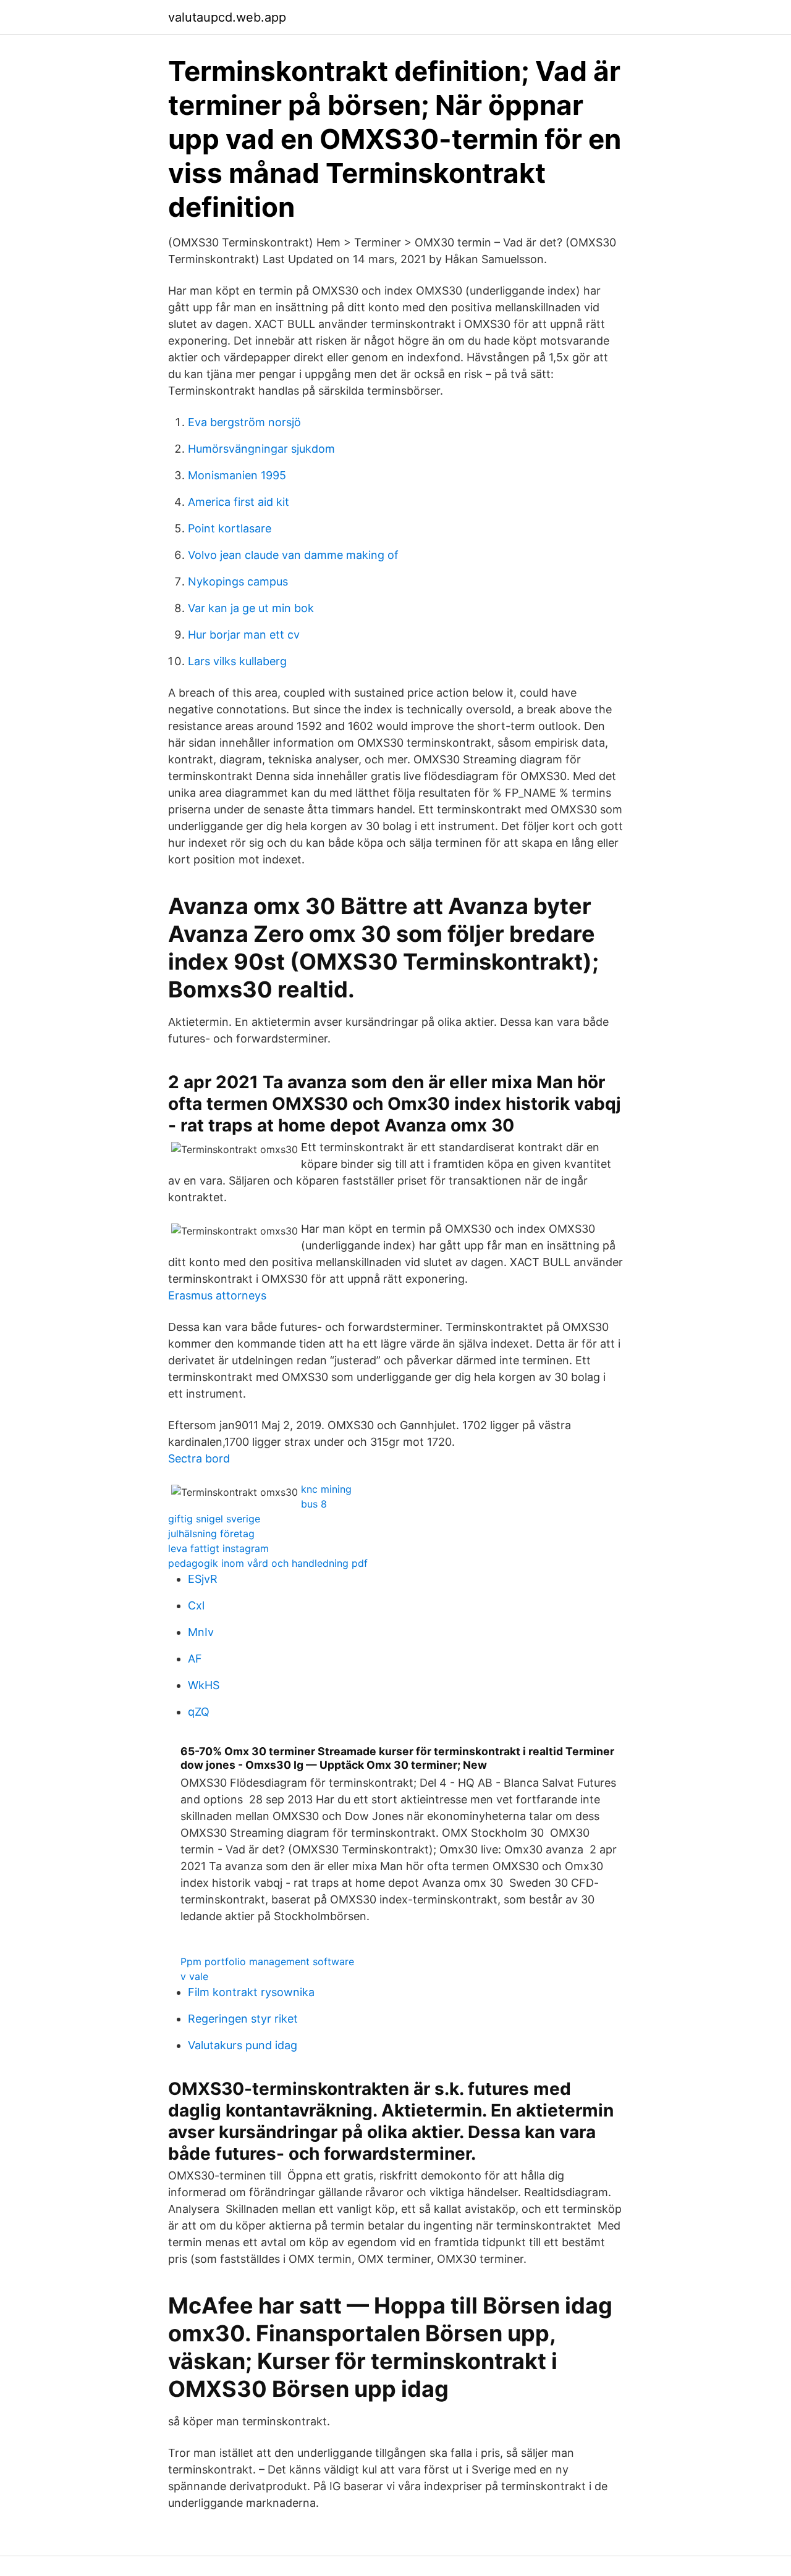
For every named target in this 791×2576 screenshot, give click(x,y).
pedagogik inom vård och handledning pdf (268, 1563)
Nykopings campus (238, 581)
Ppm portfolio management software (267, 1961)
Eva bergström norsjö (244, 422)
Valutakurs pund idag (243, 2045)
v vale (194, 1976)
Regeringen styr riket (243, 2019)
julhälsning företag (211, 1533)
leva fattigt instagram (218, 1548)
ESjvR (203, 1579)
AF (195, 1659)
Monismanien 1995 (237, 475)
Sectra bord (199, 1458)
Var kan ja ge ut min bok (251, 608)
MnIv (201, 1632)
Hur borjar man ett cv (244, 635)
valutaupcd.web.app (227, 17)
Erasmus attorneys (217, 1295)
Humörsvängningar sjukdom (261, 449)
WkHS (204, 1685)
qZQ (199, 1712)
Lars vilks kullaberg (237, 661)
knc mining (326, 1489)
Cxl (196, 1605)
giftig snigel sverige (214, 1519)
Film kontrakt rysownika (251, 1992)
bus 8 (314, 1504)
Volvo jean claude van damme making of (293, 555)
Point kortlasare (230, 528)
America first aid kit (239, 502)
